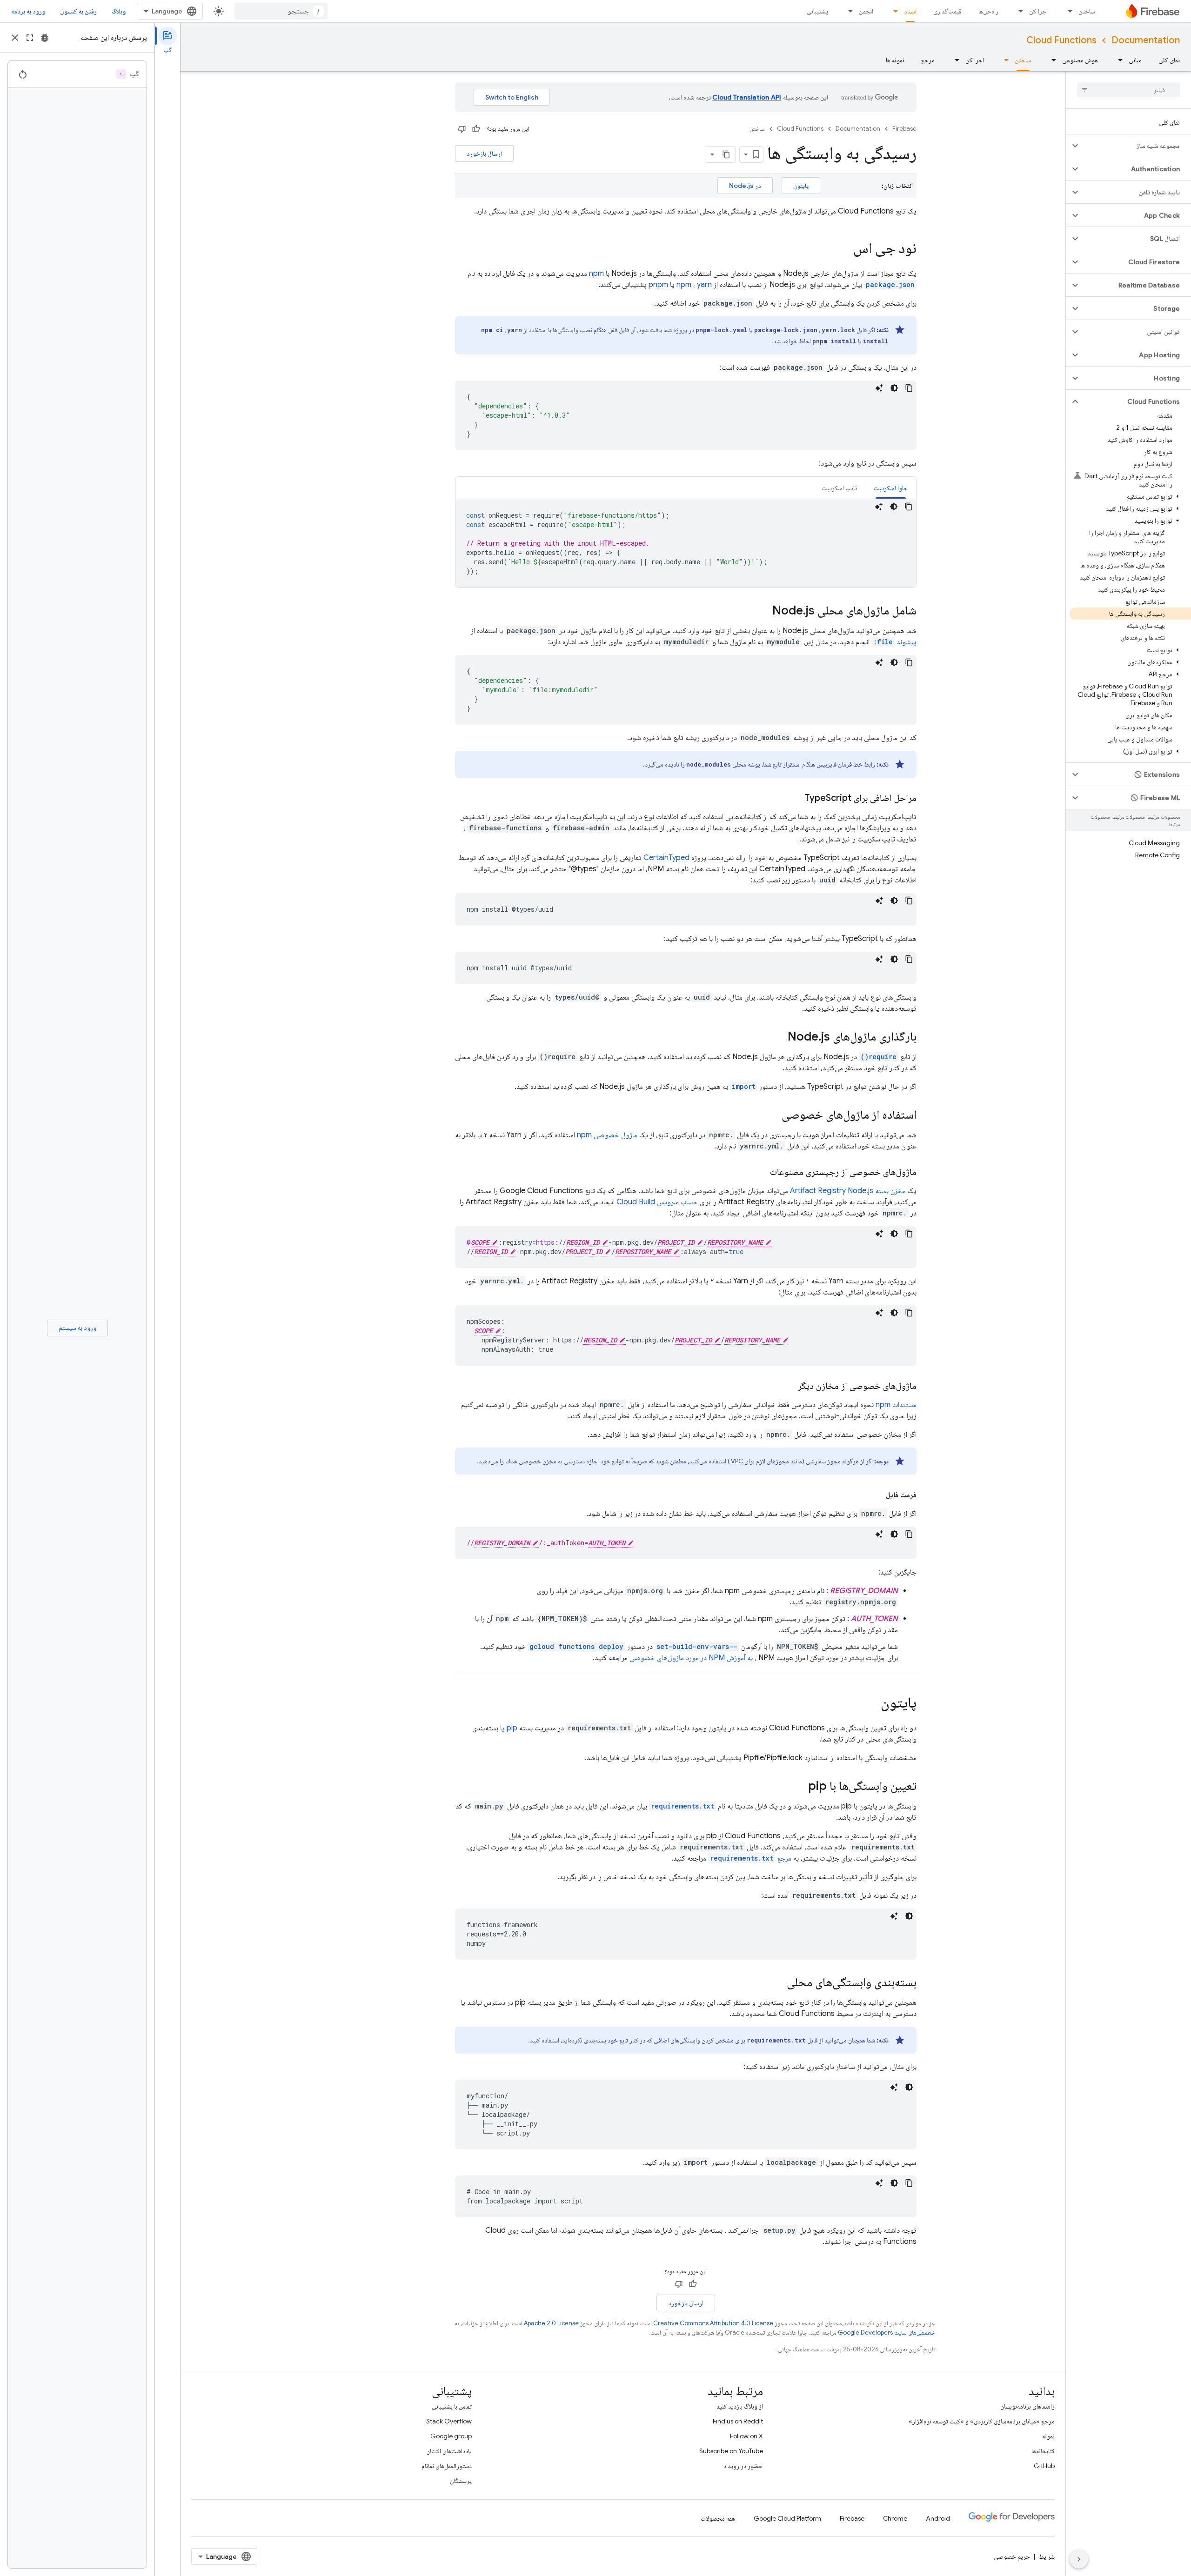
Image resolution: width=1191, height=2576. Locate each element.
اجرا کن (1038, 11)
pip (512, 1728)
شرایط (1047, 2556)
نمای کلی (1169, 60)
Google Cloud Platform (787, 2518)
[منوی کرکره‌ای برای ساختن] (1067, 11)
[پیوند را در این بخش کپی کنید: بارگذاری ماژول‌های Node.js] (778, 1037)
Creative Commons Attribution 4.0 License (713, 2323)
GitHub (1044, 2466)
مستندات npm (896, 1405)
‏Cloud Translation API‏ (747, 97)
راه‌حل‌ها (988, 11)
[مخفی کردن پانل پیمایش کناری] (1079, 2559)
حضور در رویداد (743, 2466)
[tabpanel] (686, 543)
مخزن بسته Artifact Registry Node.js (848, 1191)
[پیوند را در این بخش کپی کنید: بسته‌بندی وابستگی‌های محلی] (777, 1983)
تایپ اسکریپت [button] (839, 488)
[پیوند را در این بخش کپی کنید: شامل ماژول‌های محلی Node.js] (763, 611)
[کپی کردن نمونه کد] (909, 388)
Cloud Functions (1061, 40)
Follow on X (746, 2436)
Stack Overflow (449, 2421)
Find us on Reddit (738, 2421)
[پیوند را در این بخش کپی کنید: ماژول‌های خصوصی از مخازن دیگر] (789, 1386)
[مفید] (476, 129)
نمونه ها (895, 60)
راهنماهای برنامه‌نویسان (1027, 2406)
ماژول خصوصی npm (607, 1135)
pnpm (658, 285)
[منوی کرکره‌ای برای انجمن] (848, 11)
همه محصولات (718, 2518)
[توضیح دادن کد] (879, 388)
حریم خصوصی (1012, 2556)
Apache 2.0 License (551, 2323)
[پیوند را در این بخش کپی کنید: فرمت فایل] (877, 1495)
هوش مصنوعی (1080, 60)
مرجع (928, 60)
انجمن (866, 11)
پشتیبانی (817, 11)
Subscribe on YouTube (731, 2451)
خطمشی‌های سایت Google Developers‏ (887, 2332)
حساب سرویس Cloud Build (657, 1202)
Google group (451, 2436)
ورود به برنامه (28, 11)
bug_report (45, 38)
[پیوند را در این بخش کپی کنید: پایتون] (871, 1704)
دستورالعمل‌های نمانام (447, 2466)
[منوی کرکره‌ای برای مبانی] (1117, 60)
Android (938, 2518)
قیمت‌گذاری (947, 11)
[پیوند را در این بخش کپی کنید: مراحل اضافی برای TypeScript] (795, 798)
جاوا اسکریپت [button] (891, 488)
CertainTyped (666, 858)
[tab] (891, 488)
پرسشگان (461, 2481)
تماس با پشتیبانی (452, 2406)
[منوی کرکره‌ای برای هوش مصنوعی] (1051, 60)
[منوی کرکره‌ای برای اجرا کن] (1018, 11)
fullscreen (30, 38)
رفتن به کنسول (78, 11)
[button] (1136, 146)
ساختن (1087, 11)
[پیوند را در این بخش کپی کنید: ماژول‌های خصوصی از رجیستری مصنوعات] (761, 1172)
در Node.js (745, 186)
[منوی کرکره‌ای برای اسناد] (893, 11)
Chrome (895, 2518)
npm (596, 274)
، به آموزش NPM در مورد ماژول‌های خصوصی (693, 1658)
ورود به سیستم (77, 1328)
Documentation (1146, 40)
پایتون (801, 186)
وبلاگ (119, 11)
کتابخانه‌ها (1043, 2451)
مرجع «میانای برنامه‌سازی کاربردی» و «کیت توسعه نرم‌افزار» (982, 2421)
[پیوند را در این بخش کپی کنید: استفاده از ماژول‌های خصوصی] (772, 1115)
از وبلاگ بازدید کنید (740, 2406)
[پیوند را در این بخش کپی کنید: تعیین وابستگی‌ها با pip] (799, 1787)
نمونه (1048, 2436)
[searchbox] (1128, 90)
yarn (704, 285)
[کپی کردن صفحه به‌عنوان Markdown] (727, 154)
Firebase (904, 129)
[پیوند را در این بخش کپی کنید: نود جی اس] (844, 249)
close (15, 38)
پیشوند (895, 642)
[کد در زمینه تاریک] (894, 388)
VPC (737, 1461)
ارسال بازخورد (484, 153)
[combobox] (281, 11)
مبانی (1135, 60)
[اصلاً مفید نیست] (462, 129)
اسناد (910, 11)
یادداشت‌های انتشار (449, 2451)
